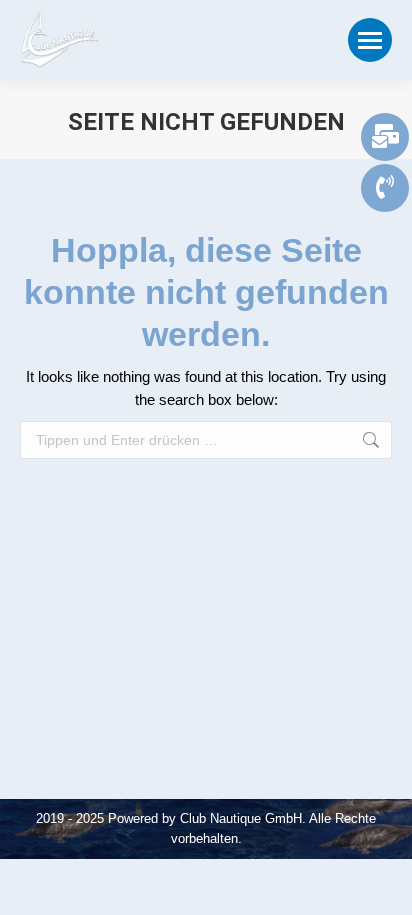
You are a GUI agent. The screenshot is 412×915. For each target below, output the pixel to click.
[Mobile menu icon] (370, 40)
